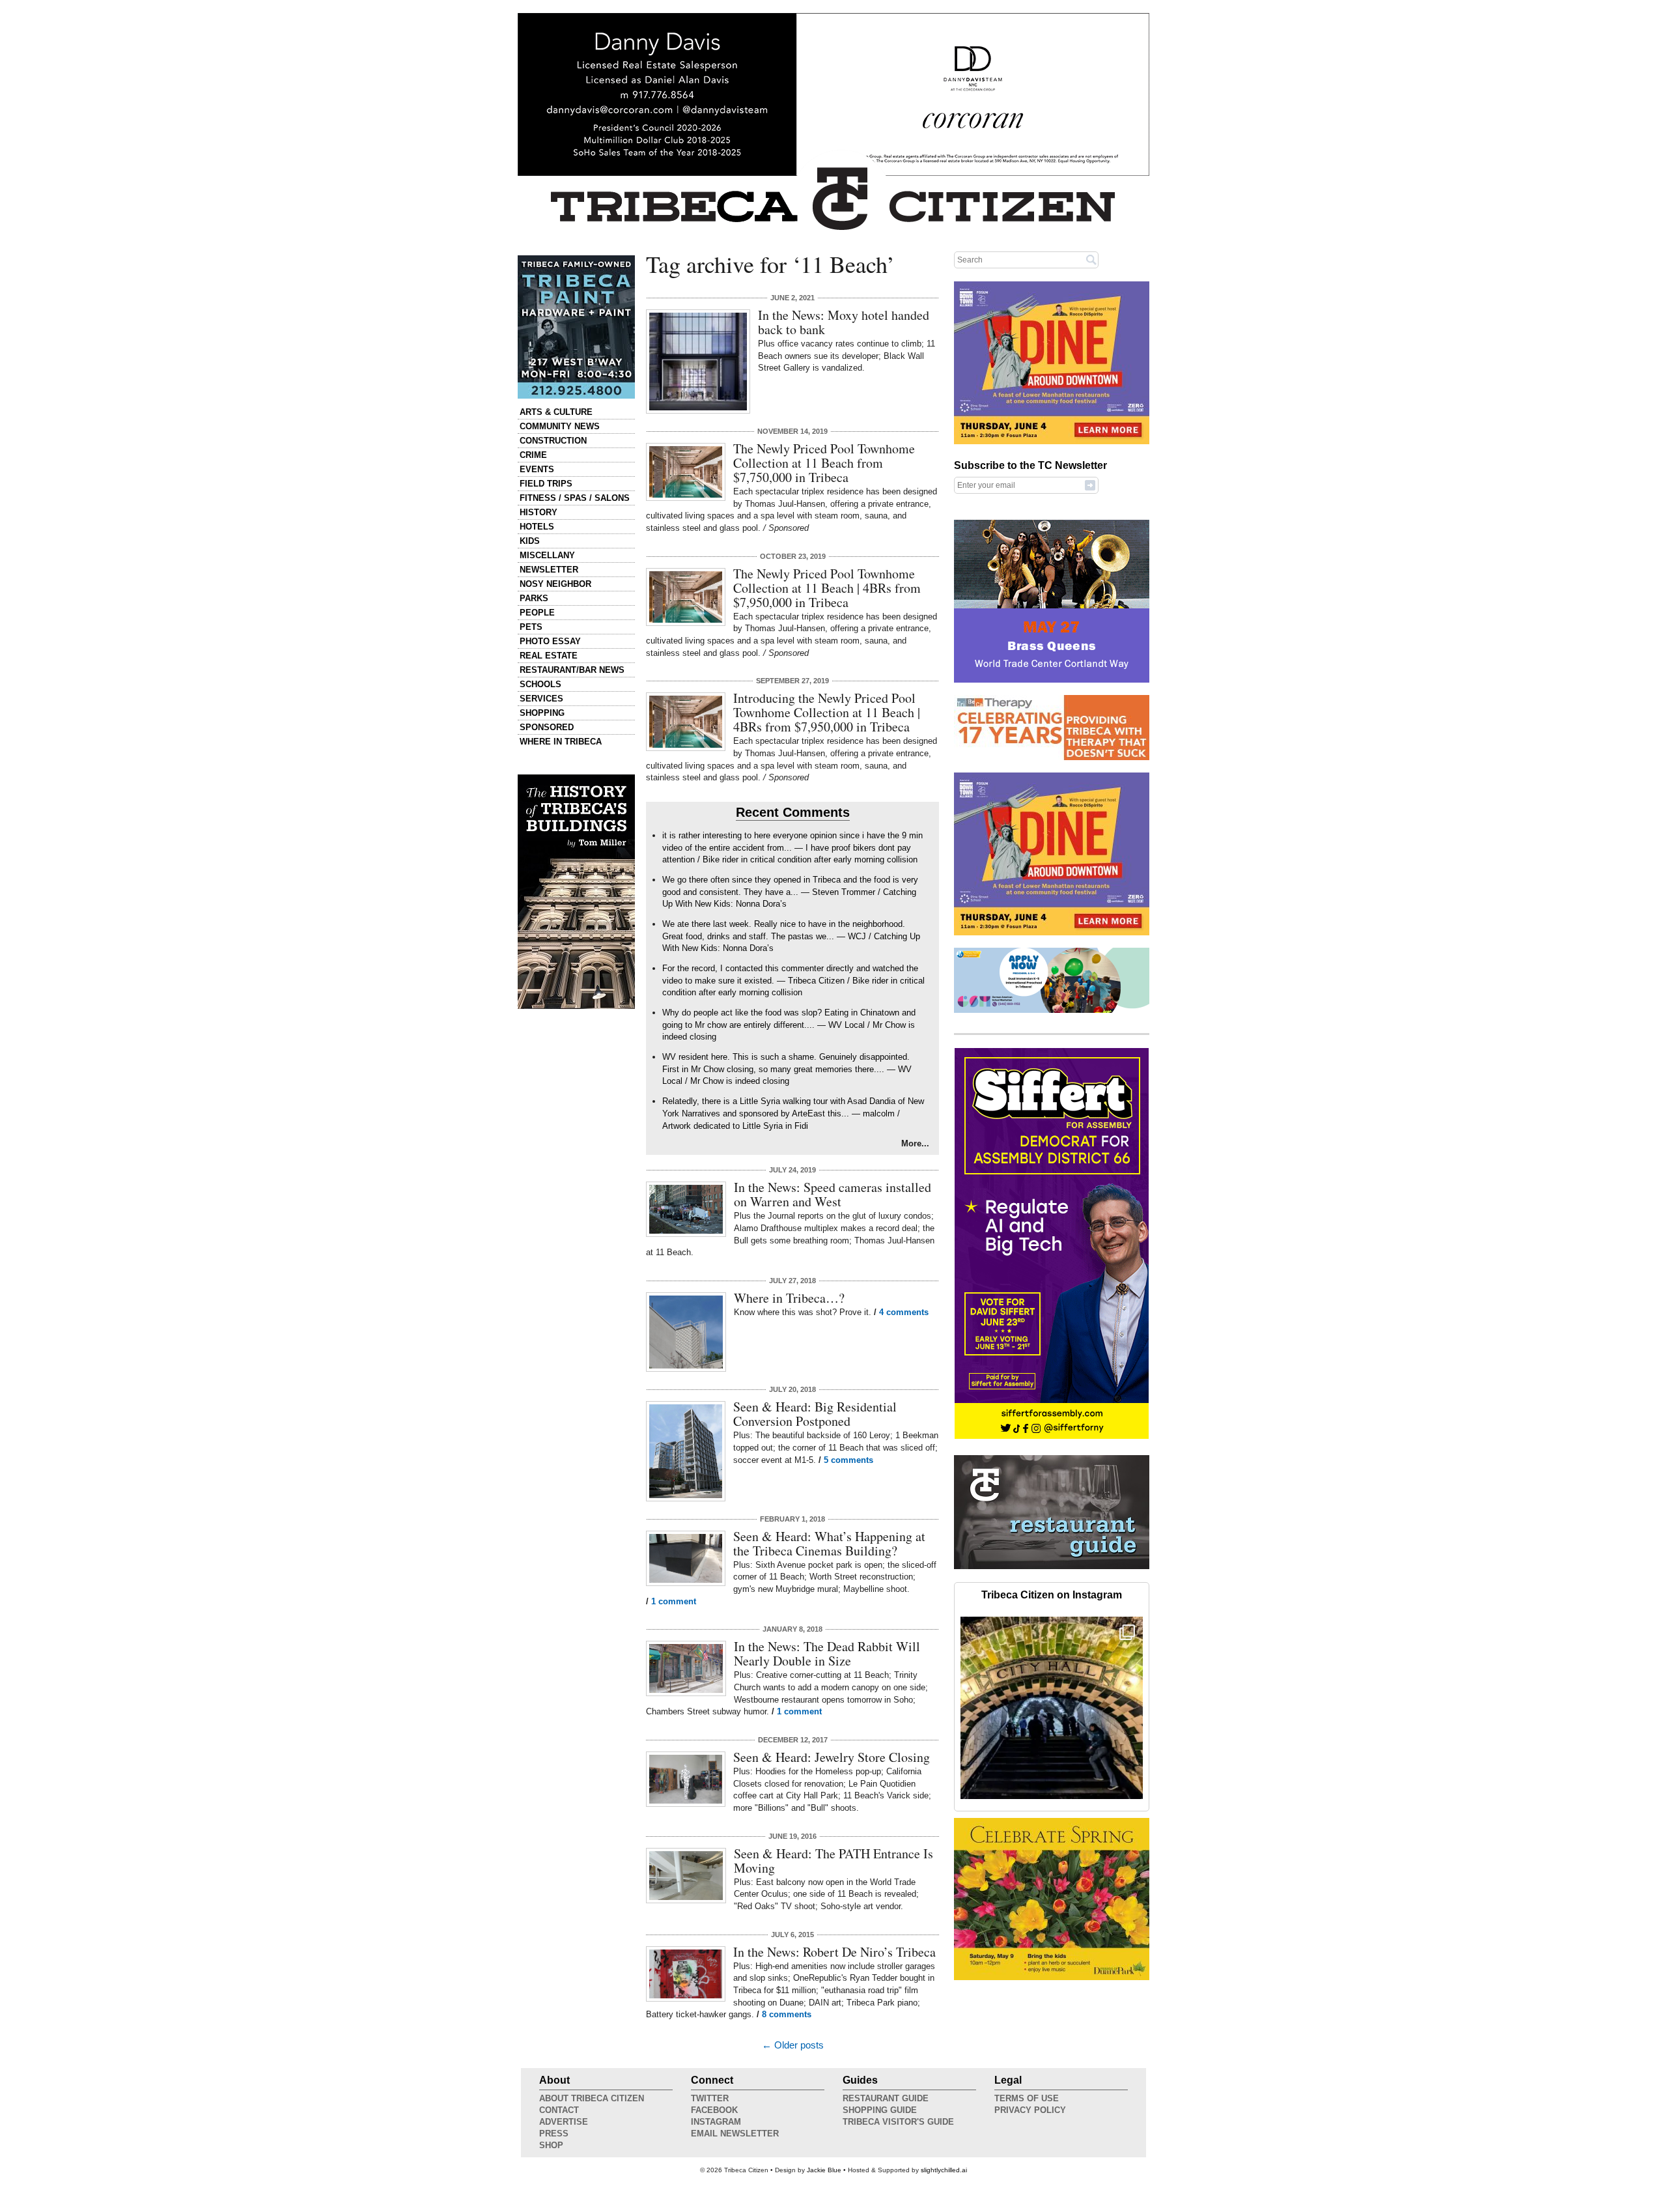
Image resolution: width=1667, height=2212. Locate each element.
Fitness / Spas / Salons (575, 498)
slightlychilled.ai (944, 2170)
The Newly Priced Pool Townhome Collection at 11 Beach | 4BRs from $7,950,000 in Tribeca (827, 588)
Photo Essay (550, 641)
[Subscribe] (1090, 485)
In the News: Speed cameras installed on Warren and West (833, 1194)
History (539, 512)
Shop (551, 2145)
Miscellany (547, 555)
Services (541, 699)
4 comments (904, 1312)
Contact (559, 2110)
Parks (534, 598)
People (537, 613)
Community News (560, 426)
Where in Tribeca (561, 742)
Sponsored (547, 727)
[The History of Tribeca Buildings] (576, 892)
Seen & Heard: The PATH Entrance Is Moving (833, 1861)
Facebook (714, 2110)
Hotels (537, 527)
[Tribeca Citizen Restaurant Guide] (1052, 1567)
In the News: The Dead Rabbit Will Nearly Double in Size (827, 1653)
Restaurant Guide (886, 2098)
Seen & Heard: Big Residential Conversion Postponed (815, 1414)
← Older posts (793, 2045)
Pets (531, 627)
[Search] (1091, 259)
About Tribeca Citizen (592, 2098)
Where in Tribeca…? (789, 1298)
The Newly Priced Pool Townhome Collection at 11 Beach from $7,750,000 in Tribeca (824, 463)
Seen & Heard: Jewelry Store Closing (832, 1757)
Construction (553, 441)
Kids (530, 541)
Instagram (716, 2122)
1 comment (674, 1601)
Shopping (542, 713)
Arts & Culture (556, 412)
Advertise (564, 2122)
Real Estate (549, 656)
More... (915, 1143)
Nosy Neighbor (555, 584)
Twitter (710, 2098)
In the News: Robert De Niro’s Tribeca (834, 1952)
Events (537, 469)
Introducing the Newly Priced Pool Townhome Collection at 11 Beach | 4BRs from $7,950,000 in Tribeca (827, 712)
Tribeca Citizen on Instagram (1052, 1595)
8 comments (787, 2014)
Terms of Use (1027, 2098)
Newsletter (549, 570)
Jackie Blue (824, 2170)
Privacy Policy (1030, 2110)
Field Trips (546, 484)
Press (554, 2134)
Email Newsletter (735, 2134)
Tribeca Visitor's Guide (898, 2122)
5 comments (848, 1460)
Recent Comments (793, 812)
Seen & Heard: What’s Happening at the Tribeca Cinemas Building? (829, 1543)
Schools (540, 684)
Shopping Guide (880, 2110)
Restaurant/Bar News (572, 670)
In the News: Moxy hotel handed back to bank (844, 322)
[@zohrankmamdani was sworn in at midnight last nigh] (1052, 1708)
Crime (533, 455)
